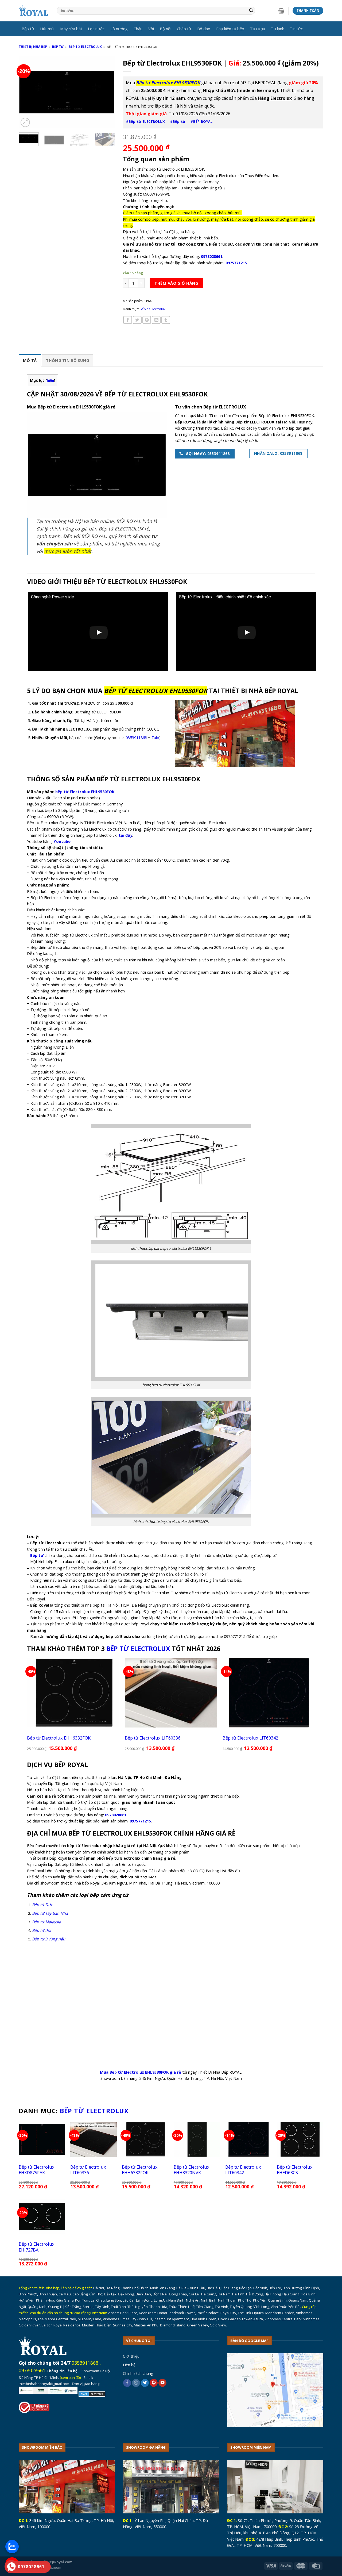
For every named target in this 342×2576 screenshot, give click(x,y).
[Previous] (27, 92)
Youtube (62, 841)
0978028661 (32, 2370)
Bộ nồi (166, 29)
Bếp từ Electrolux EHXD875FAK (37, 2170)
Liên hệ (129, 2365)
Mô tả (30, 360)
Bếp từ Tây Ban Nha (50, 1913)
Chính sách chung (138, 2373)
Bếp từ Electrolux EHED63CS (295, 2170)
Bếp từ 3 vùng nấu (49, 1939)
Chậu (138, 29)
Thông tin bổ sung (67, 360)
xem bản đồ (70, 2378)
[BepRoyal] (34, 11)
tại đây (125, 835)
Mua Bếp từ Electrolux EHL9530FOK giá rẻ (141, 2072)
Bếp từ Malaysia (46, 1922)
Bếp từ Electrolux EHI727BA (37, 2247)
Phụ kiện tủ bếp (230, 29)
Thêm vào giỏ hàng (176, 283)
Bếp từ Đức (42, 1905)
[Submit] (251, 11)
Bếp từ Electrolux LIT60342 (250, 1738)
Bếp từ (28, 29)
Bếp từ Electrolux (85, 47)
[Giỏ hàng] (281, 11)
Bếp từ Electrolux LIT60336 (153, 1738)
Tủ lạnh (278, 29)
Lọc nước (96, 29)
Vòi (151, 29)
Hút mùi (47, 29)
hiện (50, 381)
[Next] (106, 92)
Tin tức (296, 29)
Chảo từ (184, 29)
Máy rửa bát (71, 29)
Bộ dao (204, 29)
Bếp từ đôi (42, 1930)
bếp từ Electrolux (138, 1649)
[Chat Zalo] (12, 2547)
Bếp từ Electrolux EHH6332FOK (59, 1738)
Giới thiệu (131, 2356)
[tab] (30, 360)
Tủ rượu (258, 29)
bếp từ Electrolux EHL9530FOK (85, 792)
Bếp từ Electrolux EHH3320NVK (192, 2170)
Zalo (155, 737)
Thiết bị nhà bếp (33, 47)
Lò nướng (119, 29)
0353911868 (136, 737)
